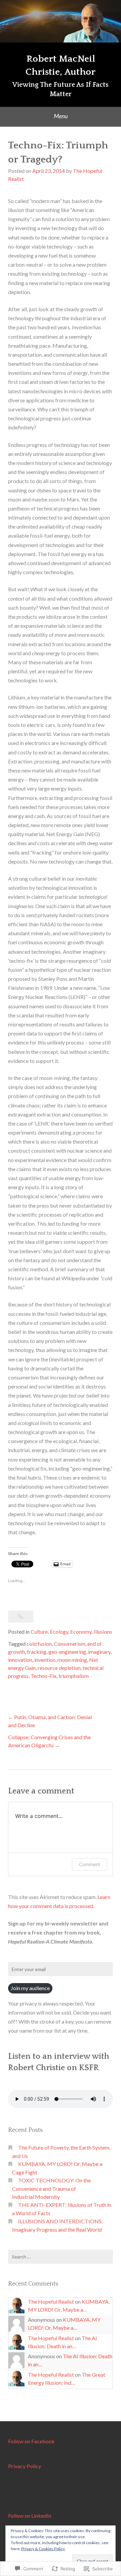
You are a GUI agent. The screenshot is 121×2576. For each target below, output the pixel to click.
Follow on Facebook (31, 2441)
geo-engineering (67, 1652)
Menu (61, 116)
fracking (37, 1652)
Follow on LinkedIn (30, 2516)
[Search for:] (61, 2257)
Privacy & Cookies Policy (43, 2549)
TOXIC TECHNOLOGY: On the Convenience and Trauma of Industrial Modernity (51, 2188)
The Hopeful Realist (51, 2301)
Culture (39, 1632)
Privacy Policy (25, 2466)
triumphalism (74, 1676)
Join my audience (30, 1988)
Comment (90, 1864)
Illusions (103, 1632)
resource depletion (59, 1668)
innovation (20, 1660)
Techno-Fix (44, 1676)
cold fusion (39, 1644)
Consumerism (70, 1644)
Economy (81, 1632)
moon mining (72, 1660)
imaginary (99, 1652)
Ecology (59, 1632)
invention (45, 1660)
